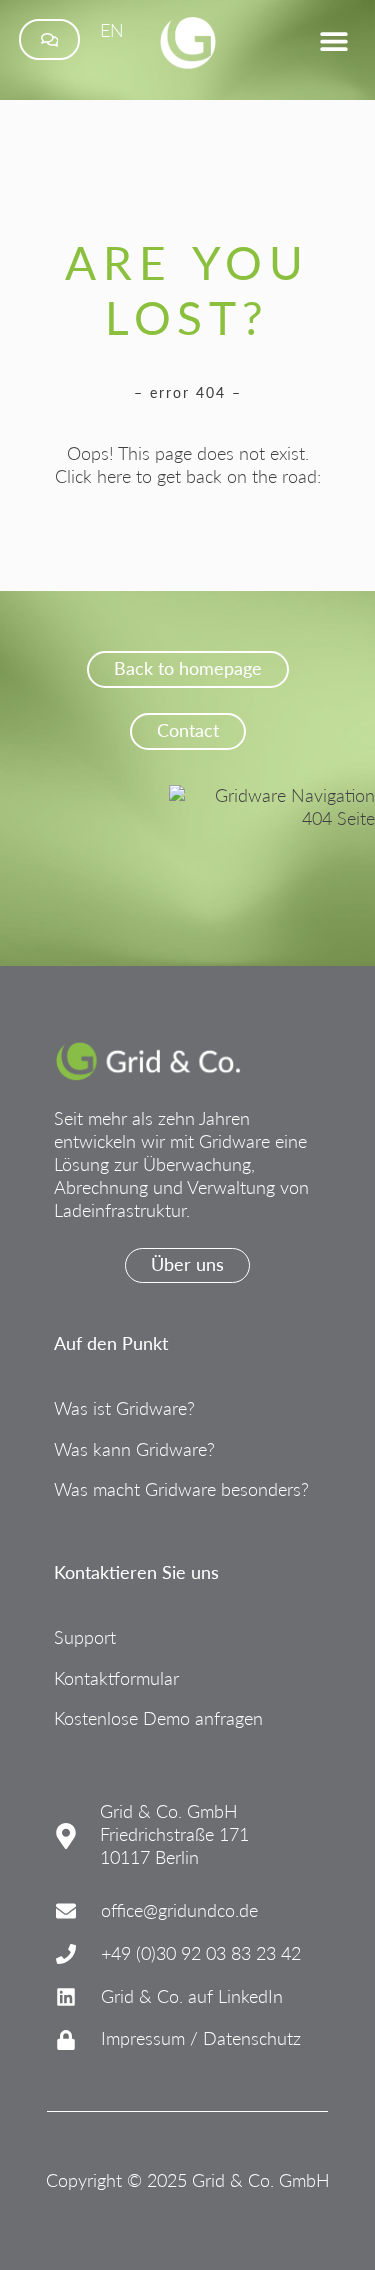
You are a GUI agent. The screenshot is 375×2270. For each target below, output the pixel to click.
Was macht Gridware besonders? (181, 1489)
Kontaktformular (116, 1678)
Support (85, 1637)
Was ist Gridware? (124, 1408)
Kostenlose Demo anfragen (158, 1718)
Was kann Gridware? (134, 1449)
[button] (333, 41)
